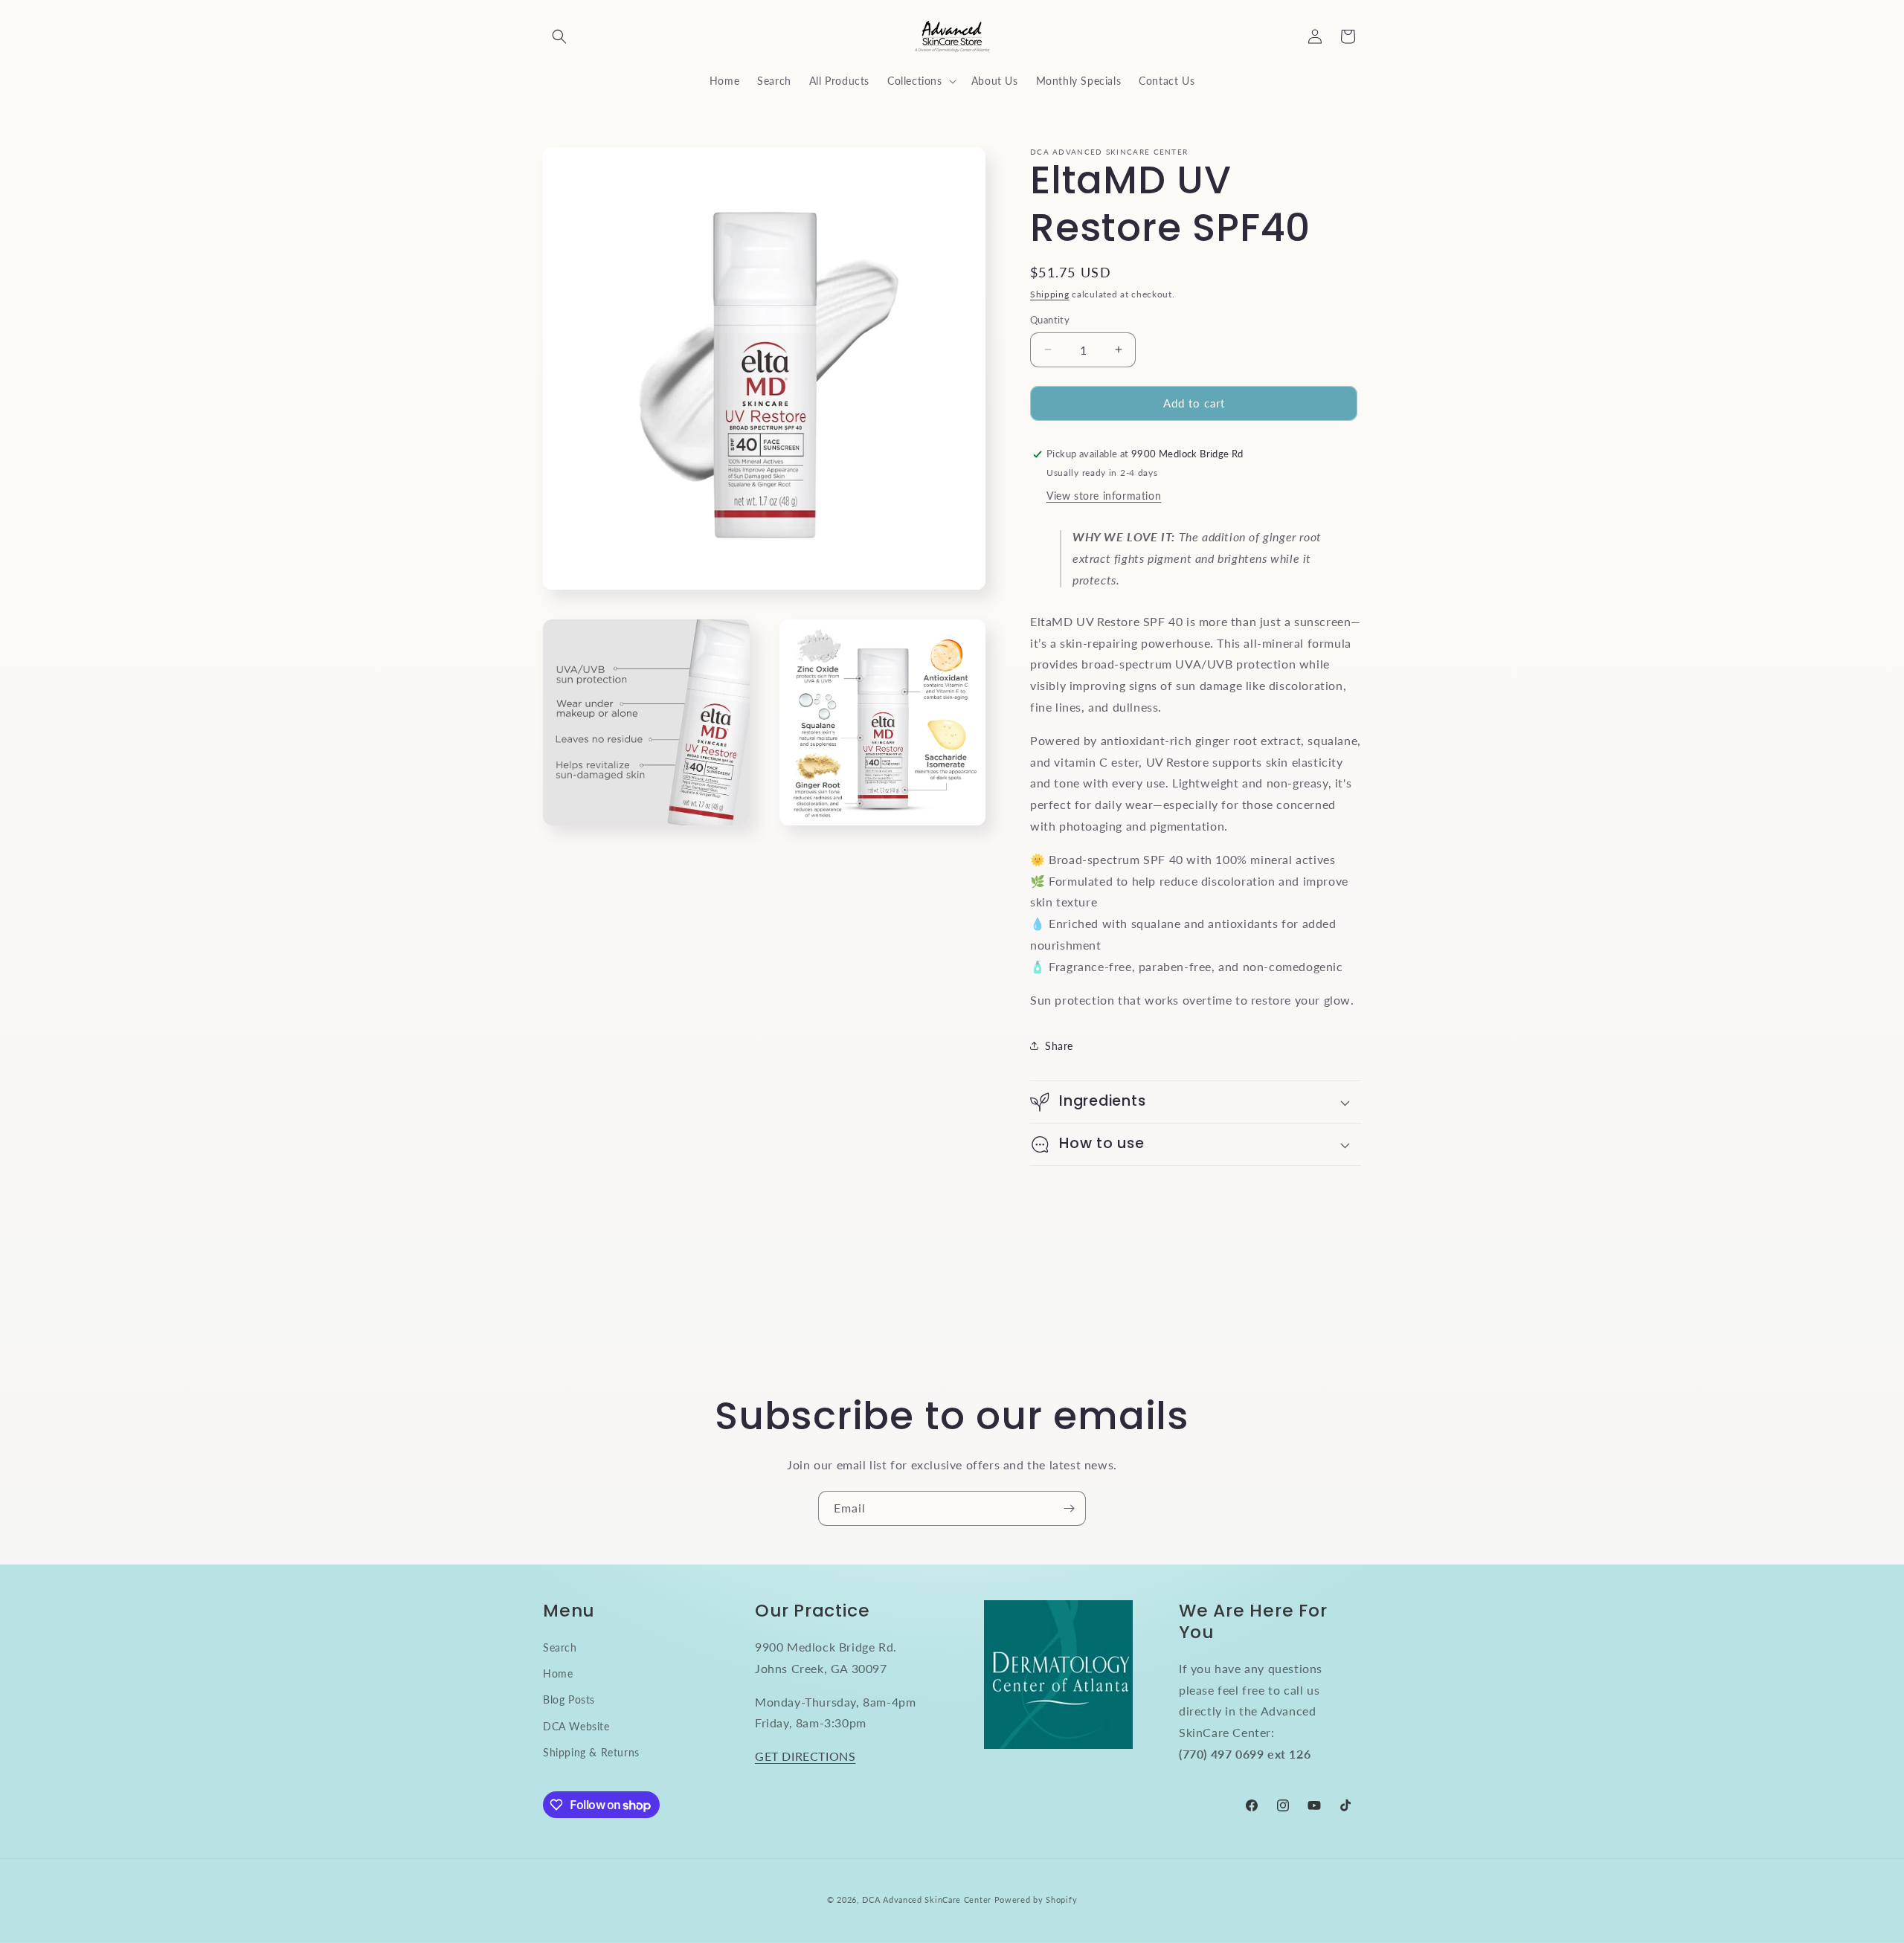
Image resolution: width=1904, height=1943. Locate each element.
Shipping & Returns (591, 1752)
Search (560, 1647)
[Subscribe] (1069, 1508)
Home (558, 1673)
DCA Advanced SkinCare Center (927, 1899)
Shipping (1050, 294)
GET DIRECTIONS (805, 1756)
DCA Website (576, 1726)
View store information (1104, 496)
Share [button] (1059, 1046)
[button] (559, 36)
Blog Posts (569, 1699)
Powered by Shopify (1036, 1899)
